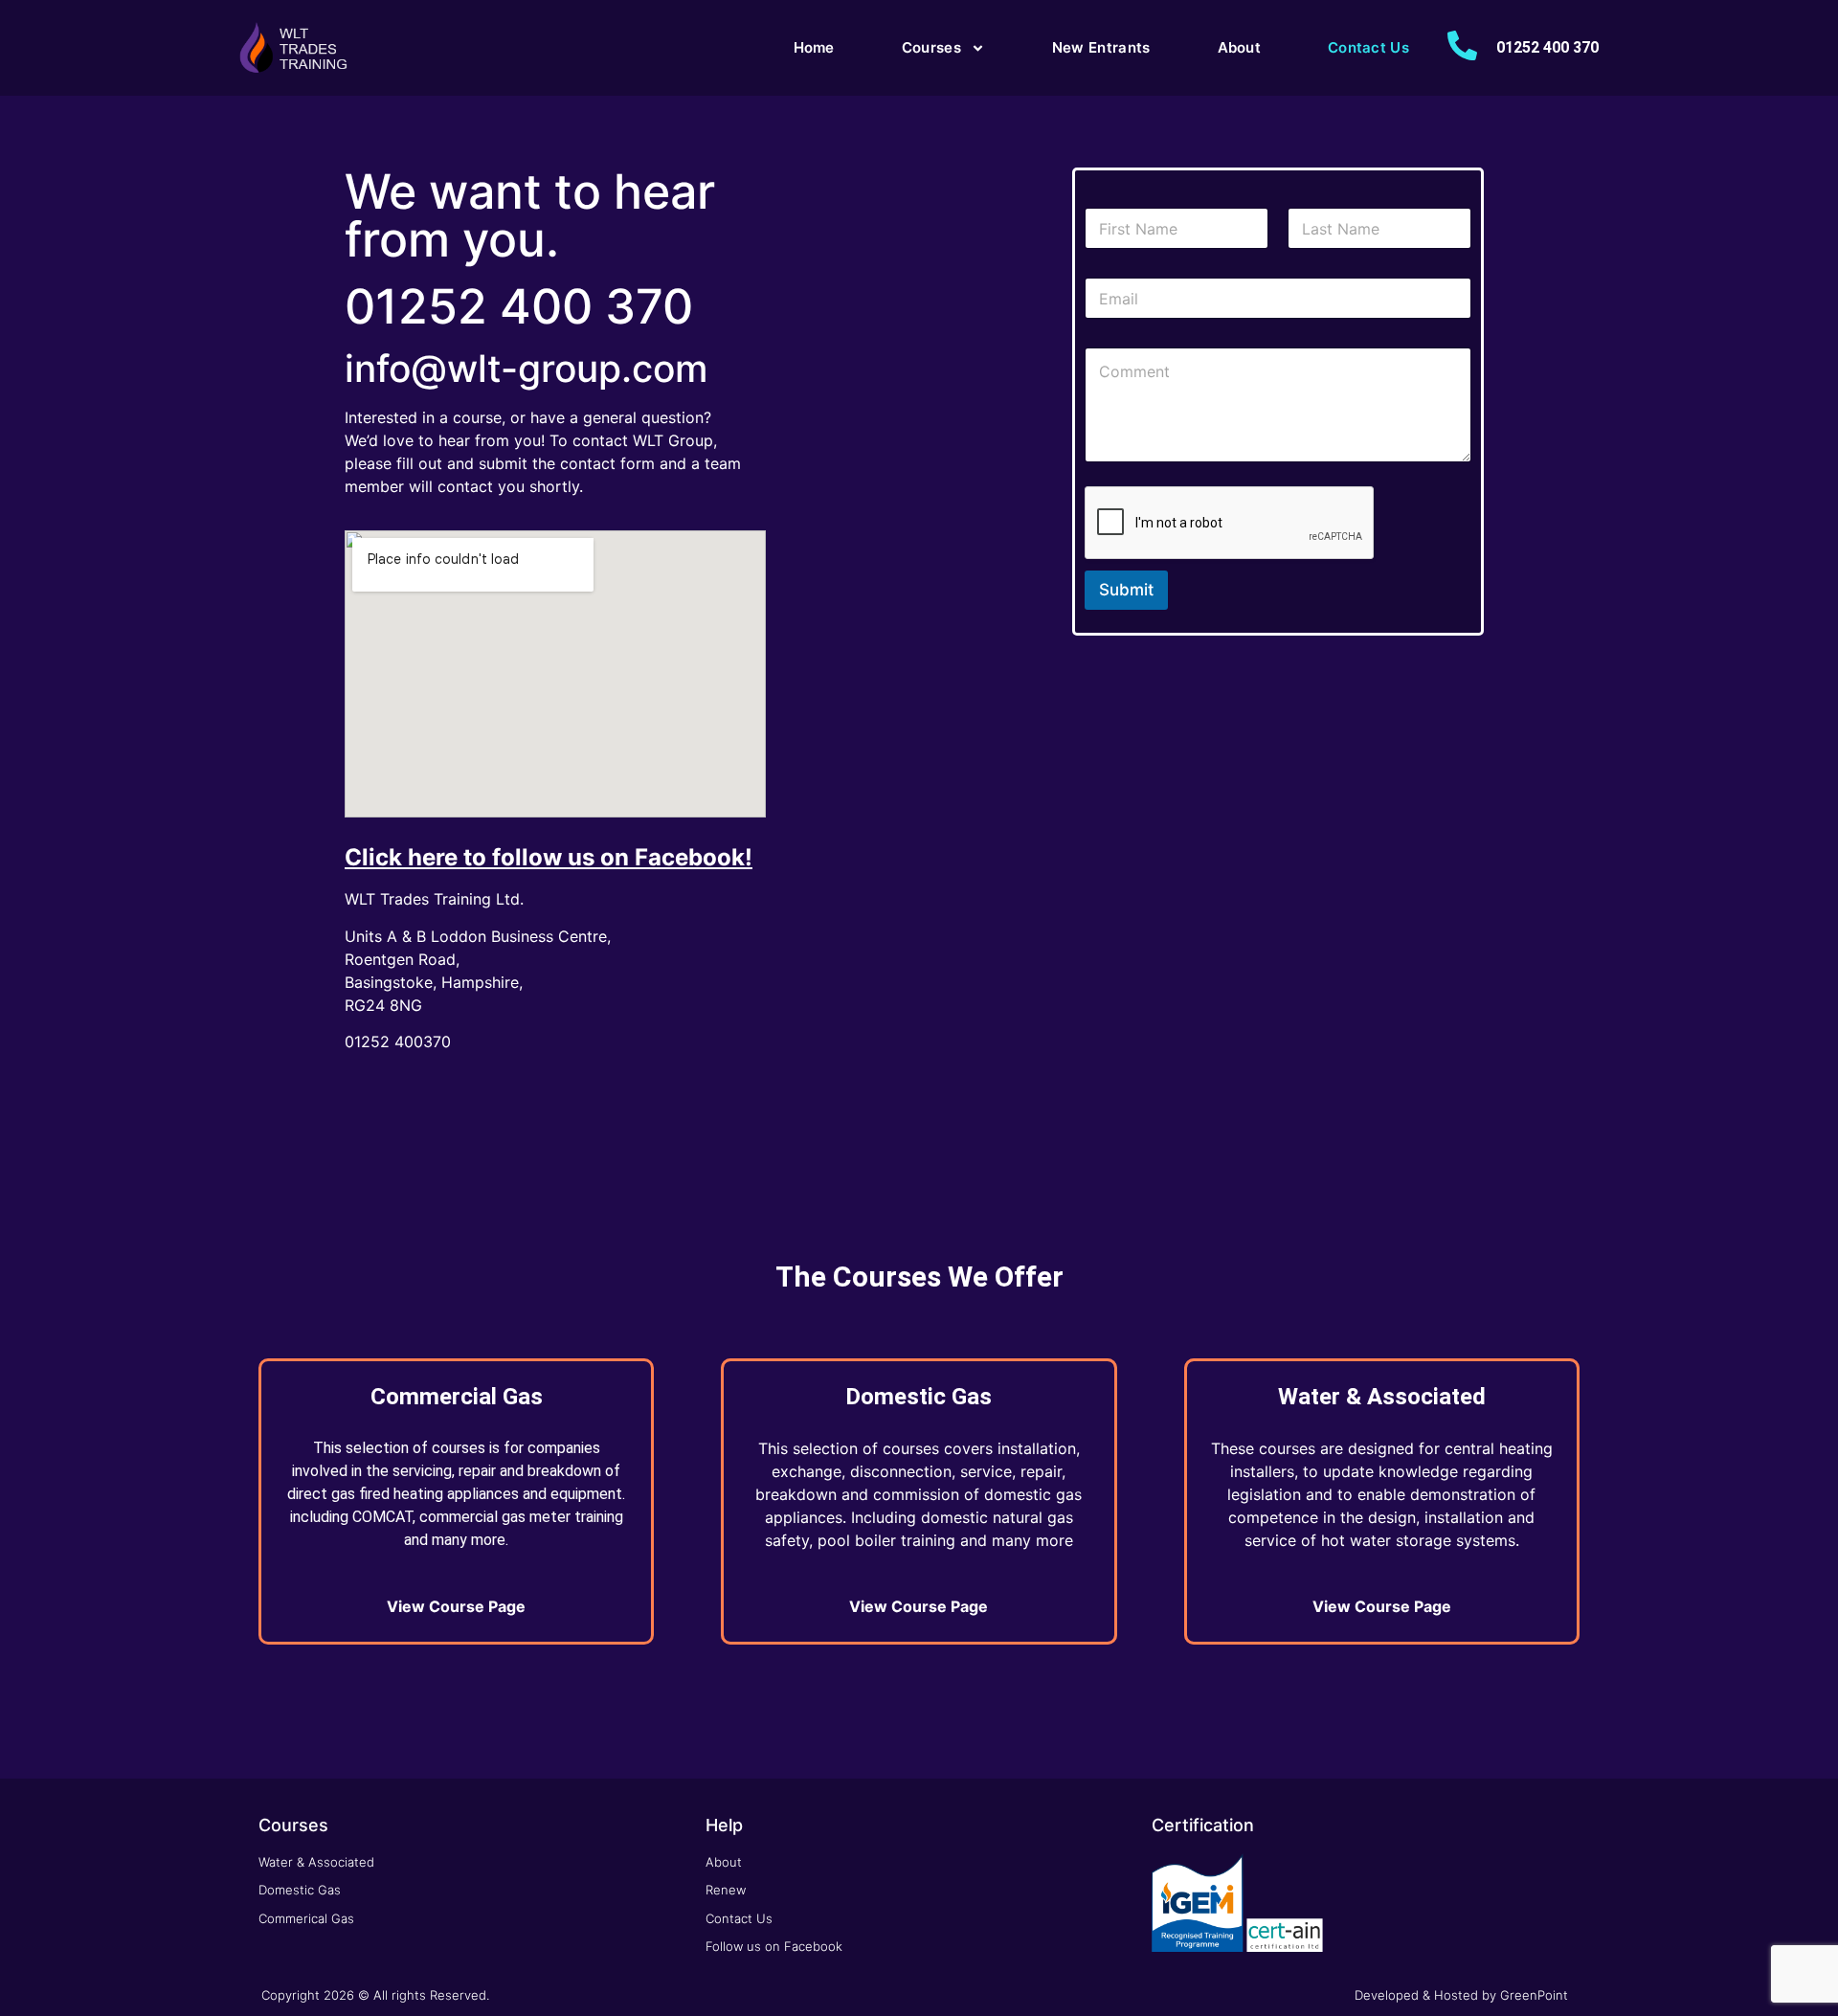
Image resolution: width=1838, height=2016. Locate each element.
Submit (1126, 590)
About (1240, 47)
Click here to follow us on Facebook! (549, 857)
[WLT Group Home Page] (295, 48)
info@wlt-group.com (526, 368)
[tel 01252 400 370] (1462, 45)
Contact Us (1368, 47)
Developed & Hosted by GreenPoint (1461, 1995)
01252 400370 (398, 1042)
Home (814, 47)
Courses (931, 47)
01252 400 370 (1547, 47)
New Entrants (1101, 47)
